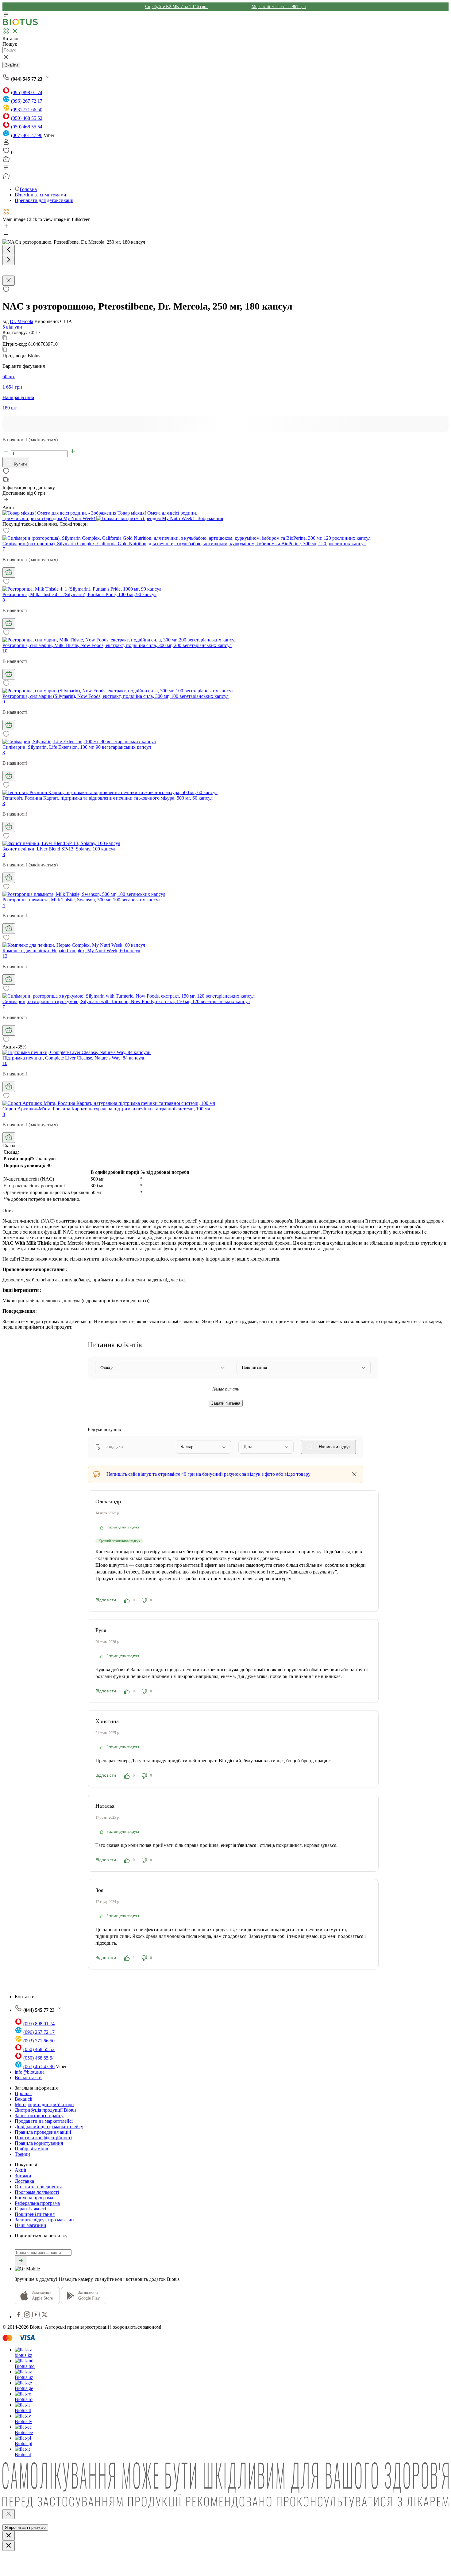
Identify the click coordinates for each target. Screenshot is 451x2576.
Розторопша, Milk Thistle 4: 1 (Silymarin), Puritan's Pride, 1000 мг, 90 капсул (79, 594)
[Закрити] (9, 2514)
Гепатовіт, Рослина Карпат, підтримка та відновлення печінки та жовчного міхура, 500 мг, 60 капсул (108, 798)
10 (5, 651)
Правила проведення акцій (43, 2132)
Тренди (22, 2154)
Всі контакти (28, 2078)
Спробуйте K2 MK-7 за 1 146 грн (176, 7)
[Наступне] (9, 260)
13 (5, 956)
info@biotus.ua (30, 2072)
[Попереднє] (9, 250)
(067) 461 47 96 (27, 135)
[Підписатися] (21, 2261)
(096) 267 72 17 (27, 101)
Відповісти (106, 1600)
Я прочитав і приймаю (25, 2527)
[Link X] (44, 2317)
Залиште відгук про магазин (44, 2220)
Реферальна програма (37, 2203)
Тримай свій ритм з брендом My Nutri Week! (49, 518)
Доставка (24, 2181)
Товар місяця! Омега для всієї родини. (157, 513)
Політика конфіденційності (43, 2138)
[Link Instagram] (28, 2317)
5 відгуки (12, 327)
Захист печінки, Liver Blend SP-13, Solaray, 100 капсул (59, 849)
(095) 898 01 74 (27, 92)
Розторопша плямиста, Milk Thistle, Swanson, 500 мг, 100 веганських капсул (81, 900)
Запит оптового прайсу (39, 2116)
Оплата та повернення (38, 2187)
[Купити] (9, 573)
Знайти (11, 65)
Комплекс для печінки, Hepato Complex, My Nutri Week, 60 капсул (71, 951)
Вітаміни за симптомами (40, 195)
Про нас (23, 2093)
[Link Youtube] (37, 2317)
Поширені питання (35, 2214)
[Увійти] (6, 144)
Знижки (23, 2176)
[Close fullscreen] (9, 281)
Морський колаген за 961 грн (279, 7)
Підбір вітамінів (31, 2149)
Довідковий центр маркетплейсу (49, 2127)
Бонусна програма (34, 2198)
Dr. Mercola (21, 321)
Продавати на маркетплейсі (44, 2121)
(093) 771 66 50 (27, 110)
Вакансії (23, 2099)
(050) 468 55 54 (27, 127)
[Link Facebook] (19, 2317)
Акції (20, 2170)
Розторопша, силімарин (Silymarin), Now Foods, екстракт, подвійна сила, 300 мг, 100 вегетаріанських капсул (116, 696)
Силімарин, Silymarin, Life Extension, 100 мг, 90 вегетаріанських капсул (77, 747)
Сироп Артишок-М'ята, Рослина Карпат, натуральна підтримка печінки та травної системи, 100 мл (106, 1109)
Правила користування (39, 2143)
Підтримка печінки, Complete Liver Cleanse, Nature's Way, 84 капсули (74, 1058)
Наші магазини (31, 2225)
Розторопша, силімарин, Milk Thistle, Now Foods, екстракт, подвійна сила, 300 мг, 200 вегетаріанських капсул (117, 645)
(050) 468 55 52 (27, 118)
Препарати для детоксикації (44, 200)
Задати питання (226, 1403)
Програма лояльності (37, 2192)
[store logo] (20, 24)
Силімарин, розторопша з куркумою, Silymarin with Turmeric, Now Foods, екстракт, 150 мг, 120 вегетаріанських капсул (126, 1001)
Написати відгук (334, 1447)
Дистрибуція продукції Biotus (46, 2110)
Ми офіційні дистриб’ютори (44, 2104)
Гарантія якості (30, 2209)
